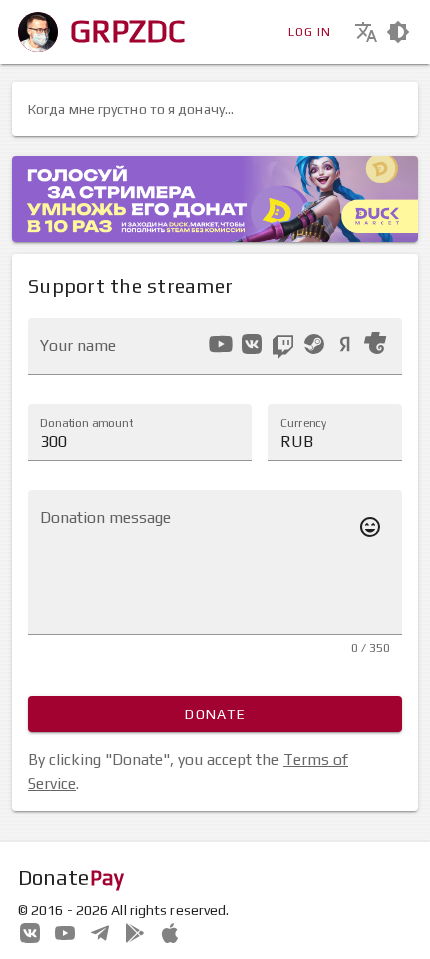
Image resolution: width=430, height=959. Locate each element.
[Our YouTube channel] (65, 931)
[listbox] (297, 347)
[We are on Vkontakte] (30, 931)
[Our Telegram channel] (100, 931)
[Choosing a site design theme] (398, 32)
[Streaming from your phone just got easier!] (135, 931)
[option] (221, 344)
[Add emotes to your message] (370, 527)
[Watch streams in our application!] (170, 931)
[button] (335, 432)
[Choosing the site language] (366, 32)
